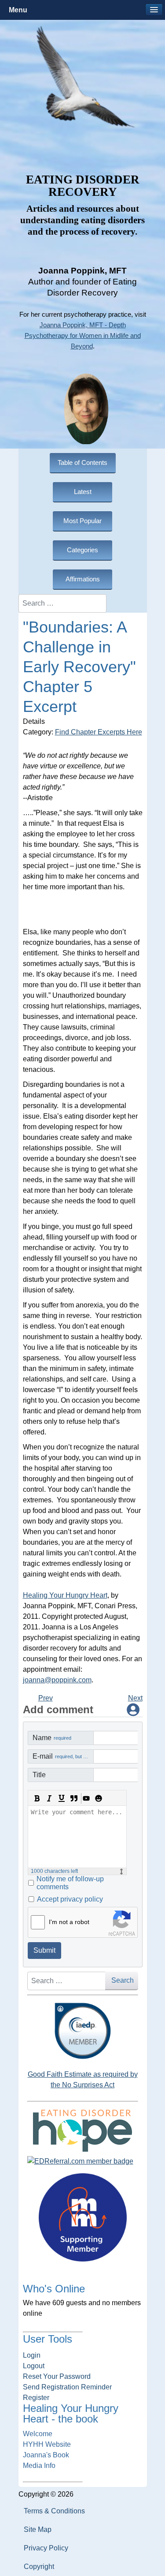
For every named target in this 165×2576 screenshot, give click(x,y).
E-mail (63, 1756)
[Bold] (37, 1798)
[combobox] (62, 603)
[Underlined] (62, 1798)
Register (36, 2398)
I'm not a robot (69, 1922)
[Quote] (74, 1798)
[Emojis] (99, 1798)
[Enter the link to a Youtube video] (86, 1798)
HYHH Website (47, 2444)
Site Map (38, 2529)
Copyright (39, 2567)
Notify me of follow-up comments (70, 1883)
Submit (44, 1950)
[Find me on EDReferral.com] (83, 2161)
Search (123, 1980)
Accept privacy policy (70, 1899)
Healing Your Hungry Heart (65, 1595)
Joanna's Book (46, 2455)
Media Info (39, 2466)
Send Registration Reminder (67, 2387)
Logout (34, 2366)
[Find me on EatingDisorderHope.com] (83, 2130)
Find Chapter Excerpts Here (99, 732)
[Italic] (49, 1798)
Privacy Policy (46, 2548)
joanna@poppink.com (57, 1680)
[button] (154, 10)
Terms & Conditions (54, 2511)
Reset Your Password (57, 2376)
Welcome (38, 2434)
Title (39, 1775)
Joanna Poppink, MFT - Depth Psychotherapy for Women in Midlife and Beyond (83, 336)
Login (32, 2355)
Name (52, 1738)
